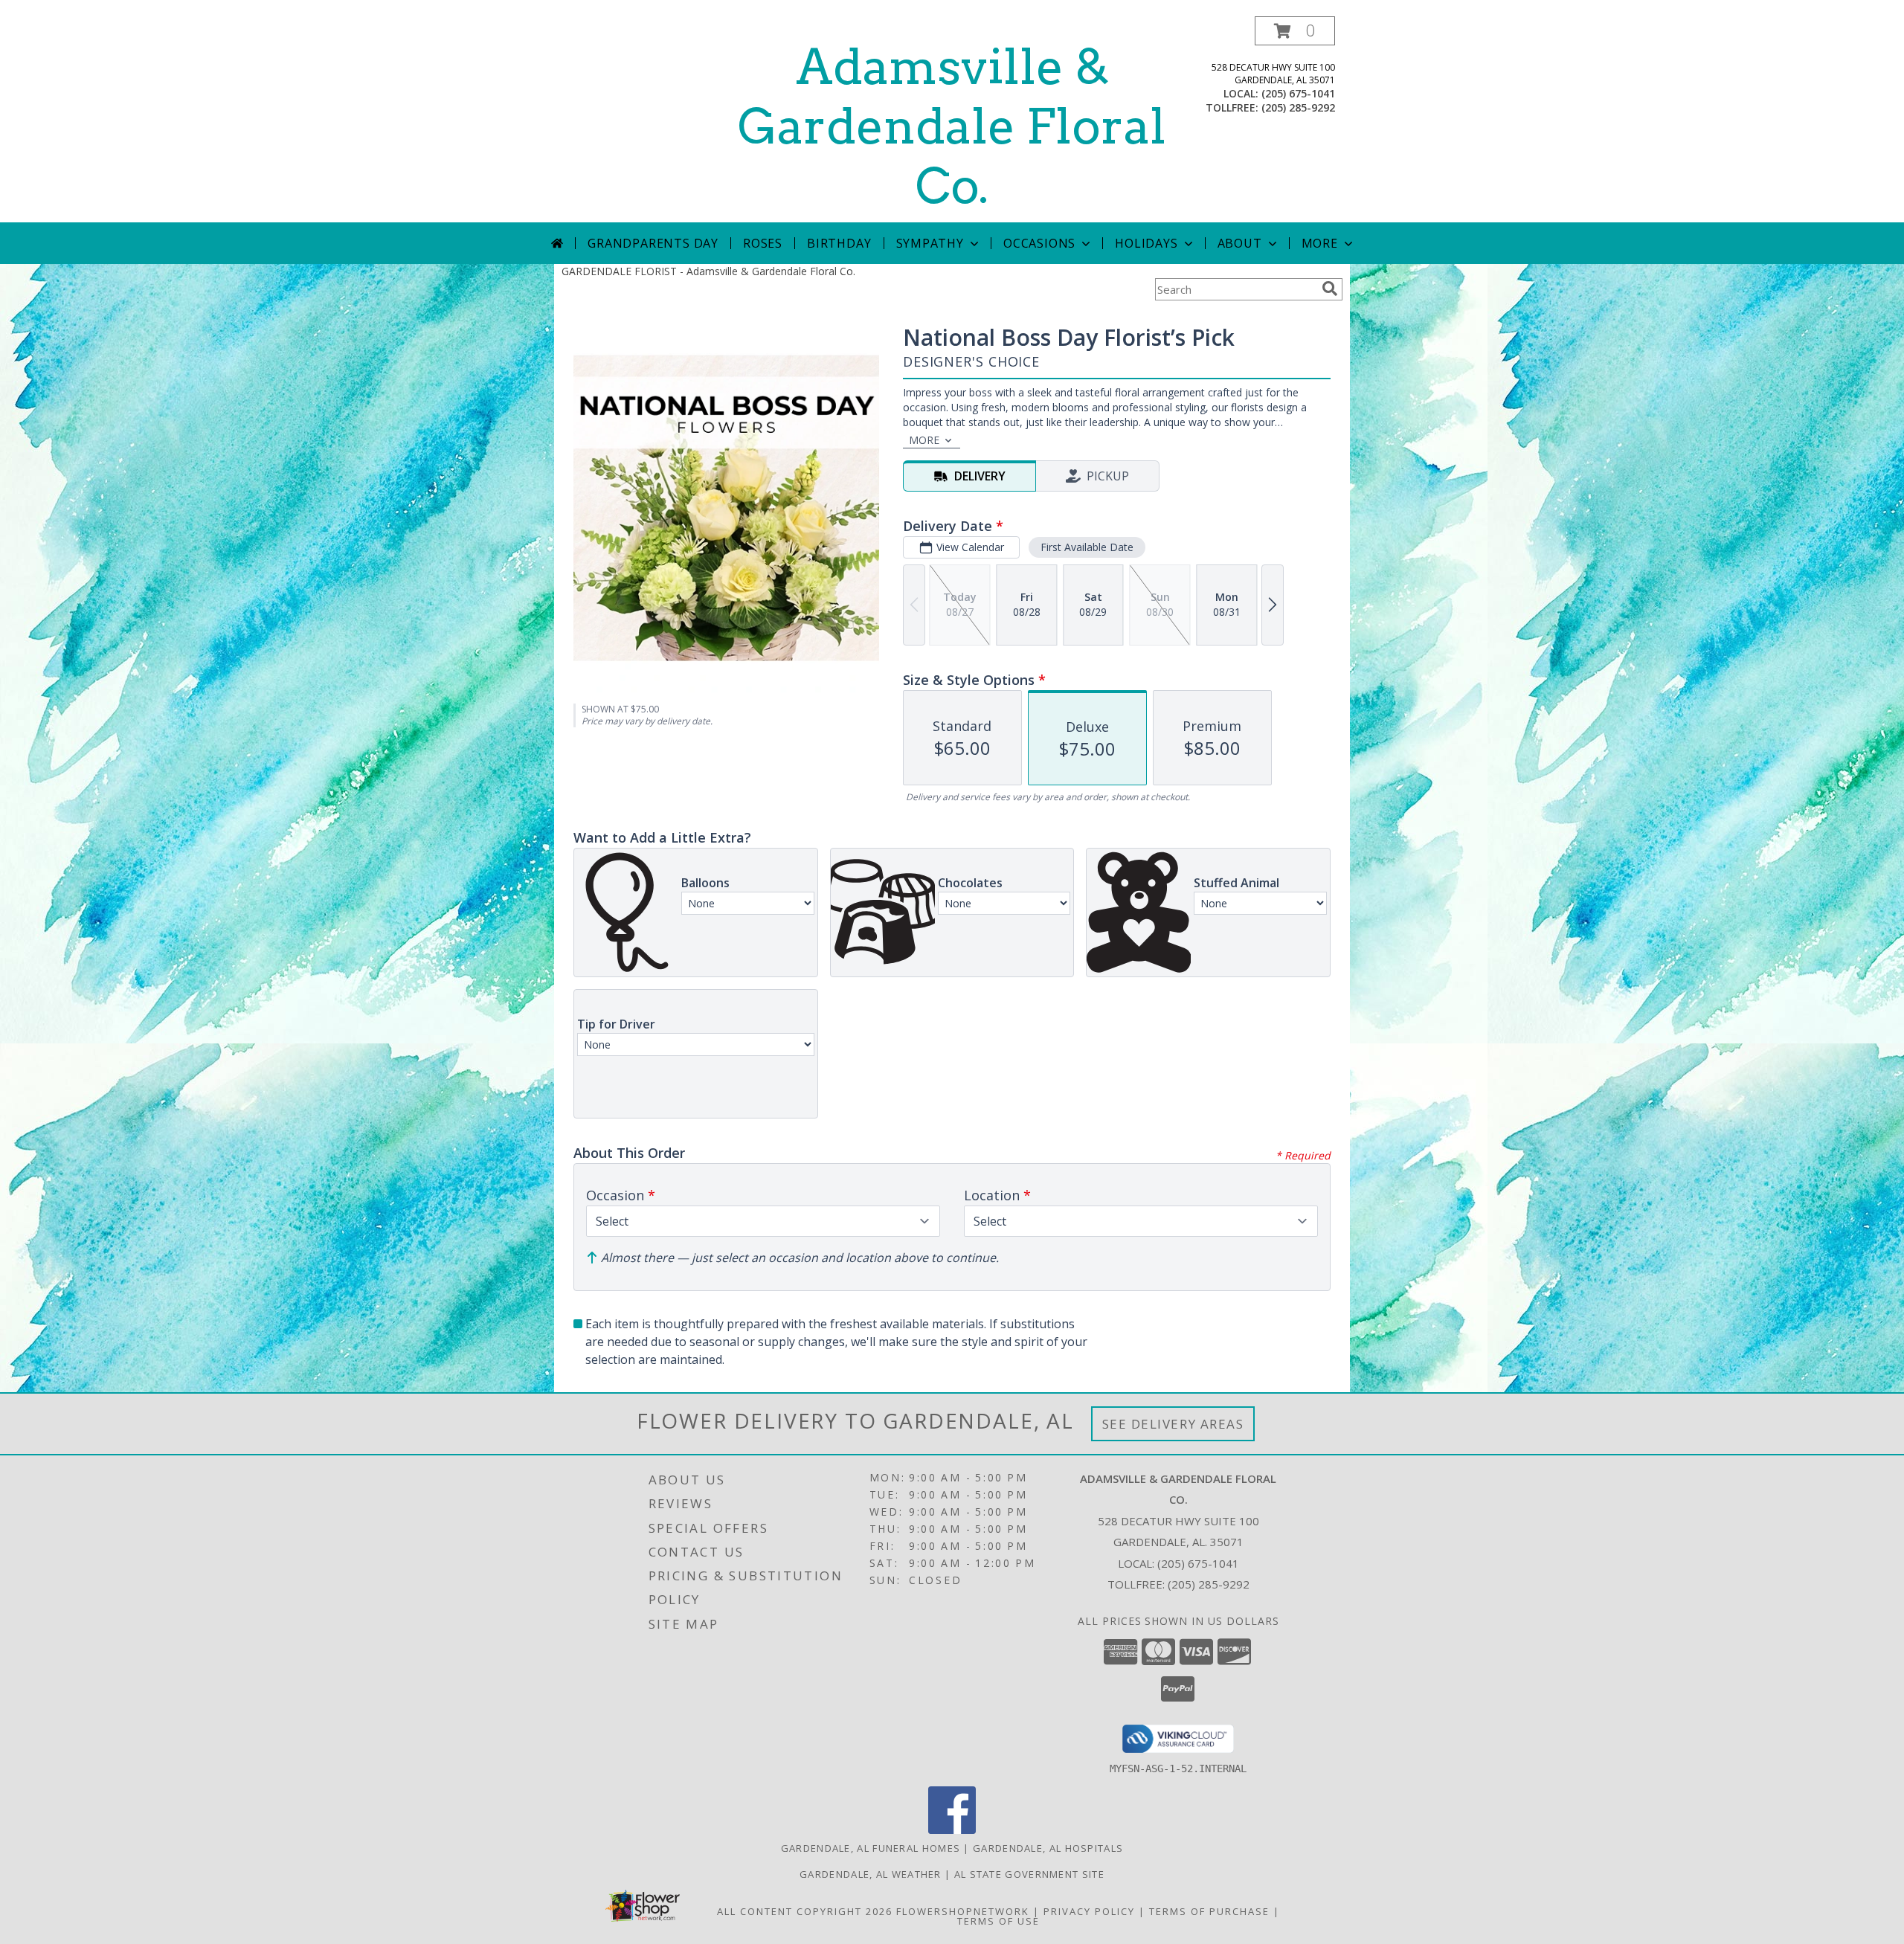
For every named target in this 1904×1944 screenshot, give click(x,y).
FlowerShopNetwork (963, 1911)
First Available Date (1087, 547)
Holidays (1146, 243)
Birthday (839, 243)
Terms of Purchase (1209, 1911)
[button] (1295, 31)
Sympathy (930, 243)
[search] (1330, 289)
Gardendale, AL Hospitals (1048, 1848)
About (1240, 243)
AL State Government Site (1029, 1874)
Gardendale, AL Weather (871, 1874)
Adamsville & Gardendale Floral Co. (952, 126)
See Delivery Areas (1173, 1424)
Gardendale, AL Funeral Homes (871, 1848)
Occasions (1039, 243)
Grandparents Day (653, 243)
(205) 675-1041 (1298, 93)
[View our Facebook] (952, 1830)
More (1320, 243)
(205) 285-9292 (1298, 107)
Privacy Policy (1089, 1911)
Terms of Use (998, 1921)
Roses (763, 243)
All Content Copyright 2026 (805, 1911)
